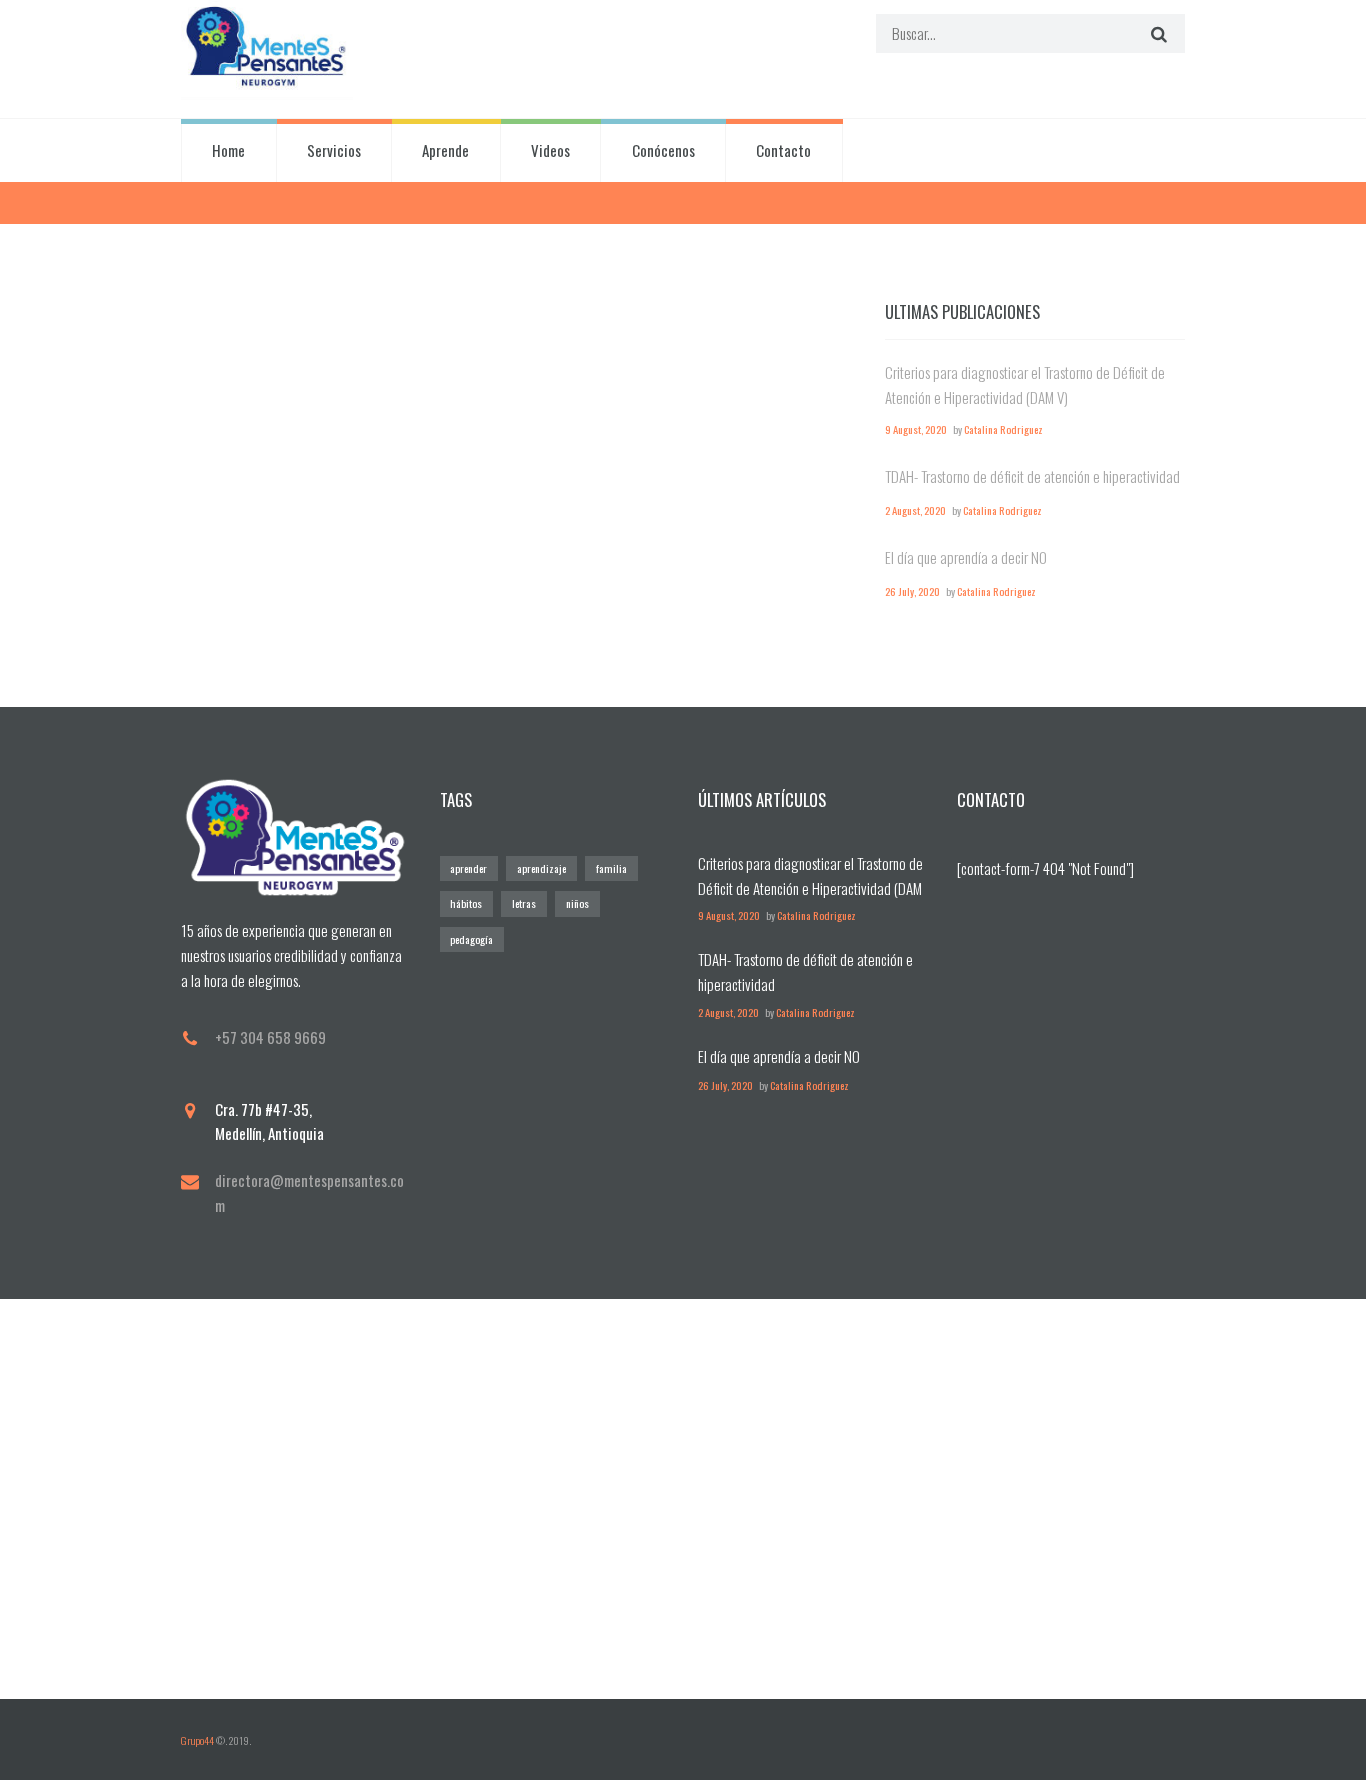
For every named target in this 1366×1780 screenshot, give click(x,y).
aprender (468, 868)
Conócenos (663, 150)
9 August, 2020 (916, 429)
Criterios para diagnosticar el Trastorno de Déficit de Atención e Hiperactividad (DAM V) (810, 888)
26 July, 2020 (912, 591)
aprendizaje (541, 868)
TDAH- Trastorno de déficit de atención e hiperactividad (1032, 476)
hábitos (466, 903)
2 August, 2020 (915, 510)
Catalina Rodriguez (1003, 429)
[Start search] (1156, 33)
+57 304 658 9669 (270, 1037)
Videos (550, 150)
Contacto (783, 150)
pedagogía (471, 939)
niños (577, 903)
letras (524, 903)
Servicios (334, 150)
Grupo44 (197, 1740)
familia (611, 868)
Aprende (445, 150)
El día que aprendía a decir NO (966, 557)
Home (228, 150)
